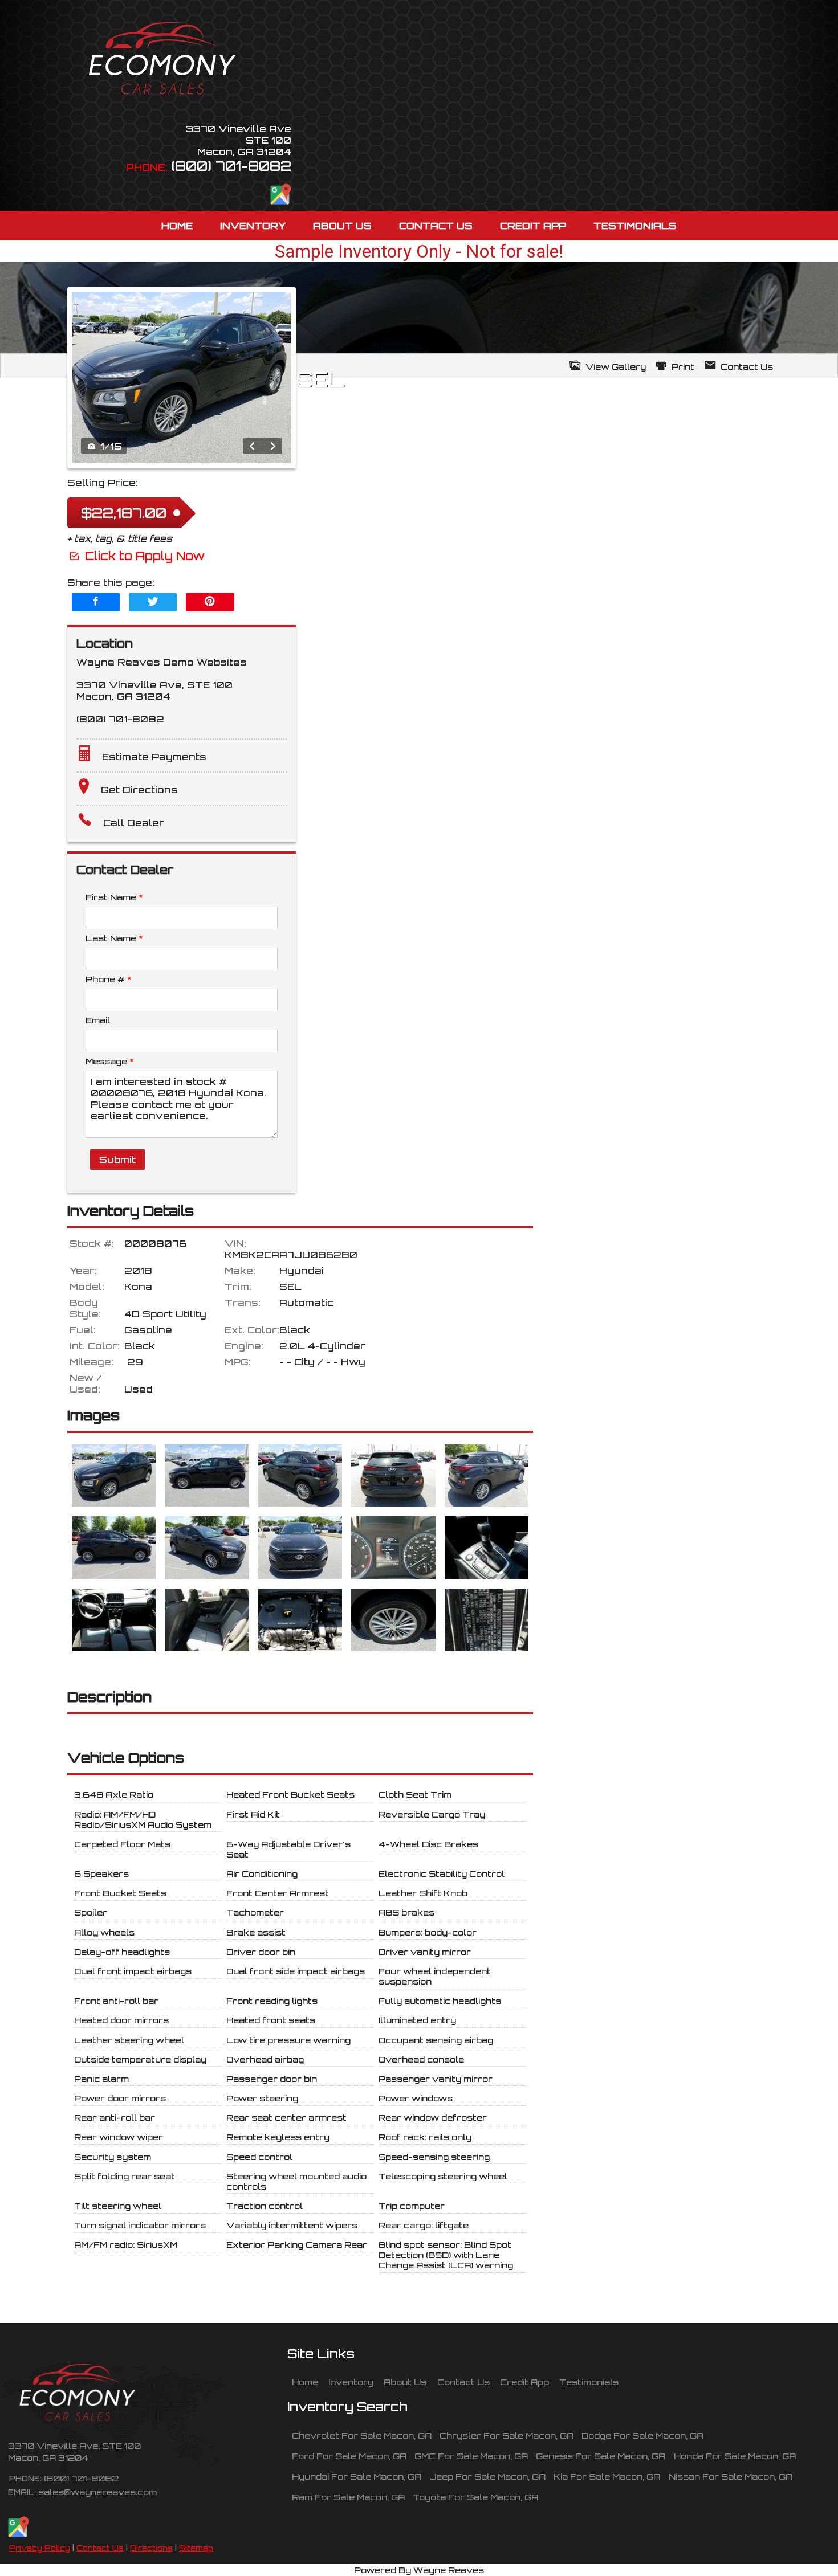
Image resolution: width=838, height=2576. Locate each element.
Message (109, 1061)
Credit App (524, 2382)
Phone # (108, 979)
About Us (405, 2382)
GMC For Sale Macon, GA (471, 2456)
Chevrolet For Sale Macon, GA (362, 2435)
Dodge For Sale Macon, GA (642, 2435)
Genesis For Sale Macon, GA (601, 2456)
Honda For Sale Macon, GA (735, 2456)
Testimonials (589, 2382)
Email (98, 1020)
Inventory (351, 2382)
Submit (117, 1160)
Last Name (114, 938)
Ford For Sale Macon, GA (349, 2456)
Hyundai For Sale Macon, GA (357, 2476)
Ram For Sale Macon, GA (348, 2497)
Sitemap (196, 2548)
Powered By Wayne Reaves (419, 2570)
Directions (151, 2548)
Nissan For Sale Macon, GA (731, 2476)
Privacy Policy (40, 2548)
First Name (114, 897)
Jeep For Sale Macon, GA (487, 2476)
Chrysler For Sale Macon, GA (507, 2435)
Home (305, 2382)
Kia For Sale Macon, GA (607, 2476)
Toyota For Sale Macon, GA (475, 2497)
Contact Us (100, 2548)
